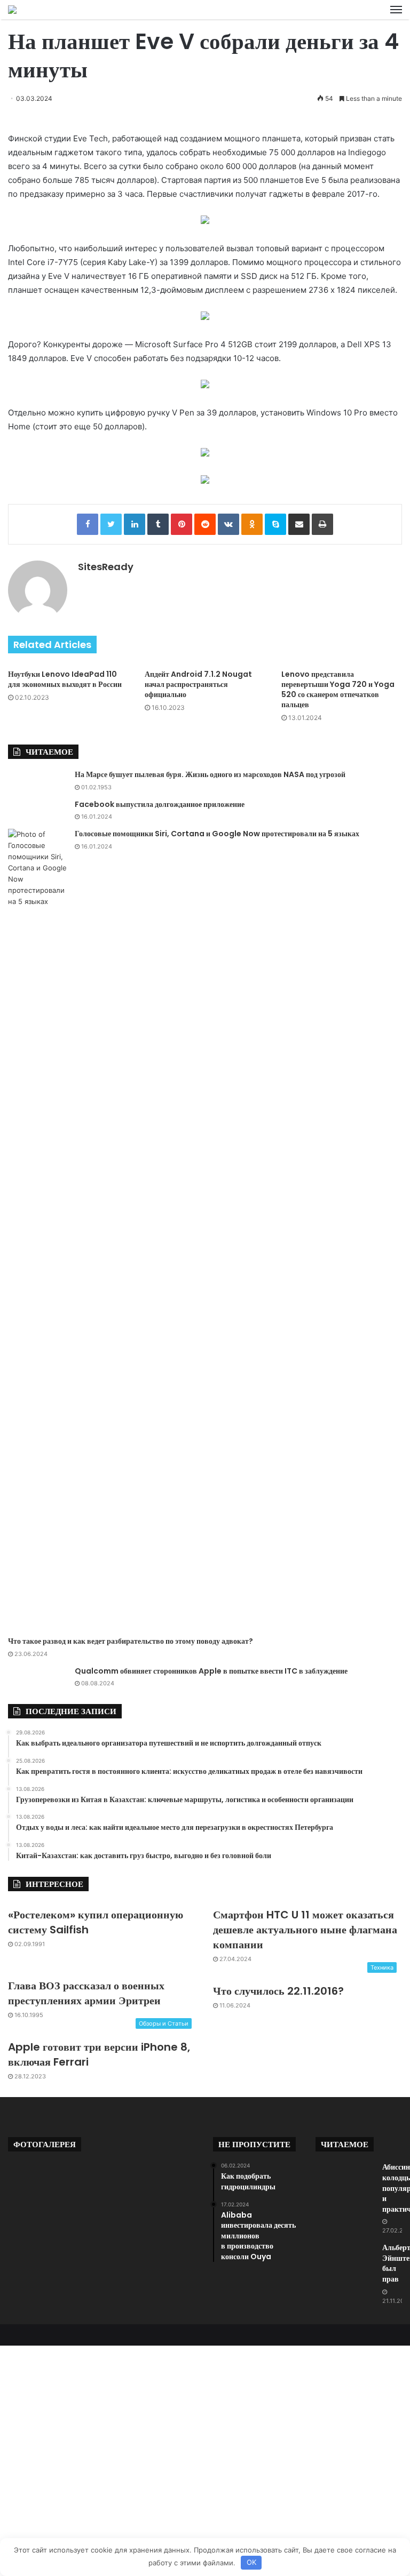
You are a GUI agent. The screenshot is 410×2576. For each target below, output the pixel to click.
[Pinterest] (182, 524)
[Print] (322, 524)
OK (251, 2562)
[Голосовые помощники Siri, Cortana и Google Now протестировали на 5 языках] (37, 1229)
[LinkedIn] (135, 524)
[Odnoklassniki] (252, 524)
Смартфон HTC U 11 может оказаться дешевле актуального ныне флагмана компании (305, 1930)
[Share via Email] (299, 524)
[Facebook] (88, 524)
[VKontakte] (228, 524)
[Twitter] (111, 524)
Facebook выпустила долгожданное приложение (160, 804)
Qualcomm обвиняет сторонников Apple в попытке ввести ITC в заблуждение (211, 1671)
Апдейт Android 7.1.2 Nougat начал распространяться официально (198, 684)
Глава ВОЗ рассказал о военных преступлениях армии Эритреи (86, 1993)
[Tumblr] (158, 524)
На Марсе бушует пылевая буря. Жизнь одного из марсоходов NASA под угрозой (210, 774)
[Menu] (396, 10)
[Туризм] (12, 10)
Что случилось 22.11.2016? (278, 1991)
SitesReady (106, 567)
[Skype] (275, 524)
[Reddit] (205, 524)
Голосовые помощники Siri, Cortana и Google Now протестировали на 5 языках (217, 834)
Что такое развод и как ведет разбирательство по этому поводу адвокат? (131, 1641)
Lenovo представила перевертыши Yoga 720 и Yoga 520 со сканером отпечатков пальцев (338, 689)
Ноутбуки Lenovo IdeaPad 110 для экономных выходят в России (65, 679)
